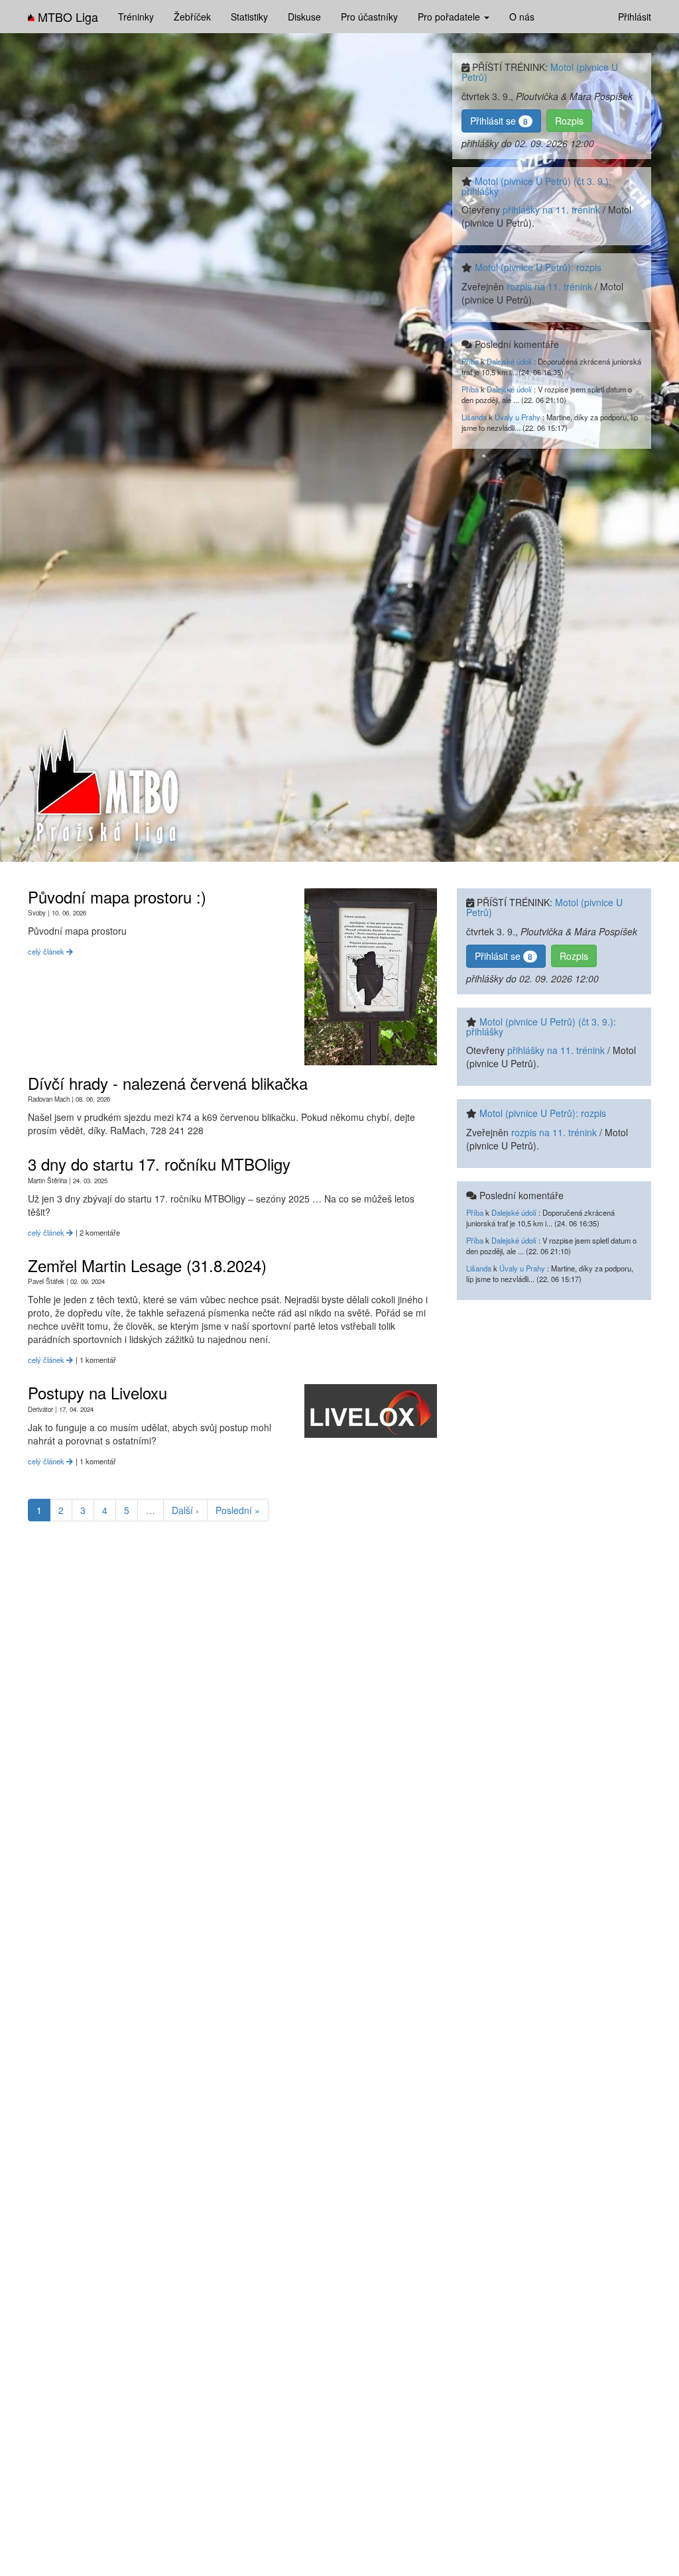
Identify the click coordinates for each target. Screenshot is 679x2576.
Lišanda (474, 417)
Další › (185, 1510)
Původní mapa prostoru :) (117, 897)
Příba (470, 361)
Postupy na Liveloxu (97, 1392)
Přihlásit (635, 17)
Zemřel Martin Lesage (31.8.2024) (147, 1265)
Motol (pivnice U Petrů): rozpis (538, 267)
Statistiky (249, 17)
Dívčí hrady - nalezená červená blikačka (168, 1083)
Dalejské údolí (509, 361)
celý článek (47, 951)
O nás (522, 17)
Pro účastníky (369, 17)
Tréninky (136, 17)
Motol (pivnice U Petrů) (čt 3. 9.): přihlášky (536, 186)
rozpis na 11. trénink (549, 286)
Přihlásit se (499, 121)
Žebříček (192, 17)
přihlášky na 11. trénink (551, 209)
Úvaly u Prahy (518, 417)
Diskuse (304, 17)
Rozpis (569, 121)
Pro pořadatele (450, 17)
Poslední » (238, 1510)
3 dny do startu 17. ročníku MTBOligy (159, 1164)
